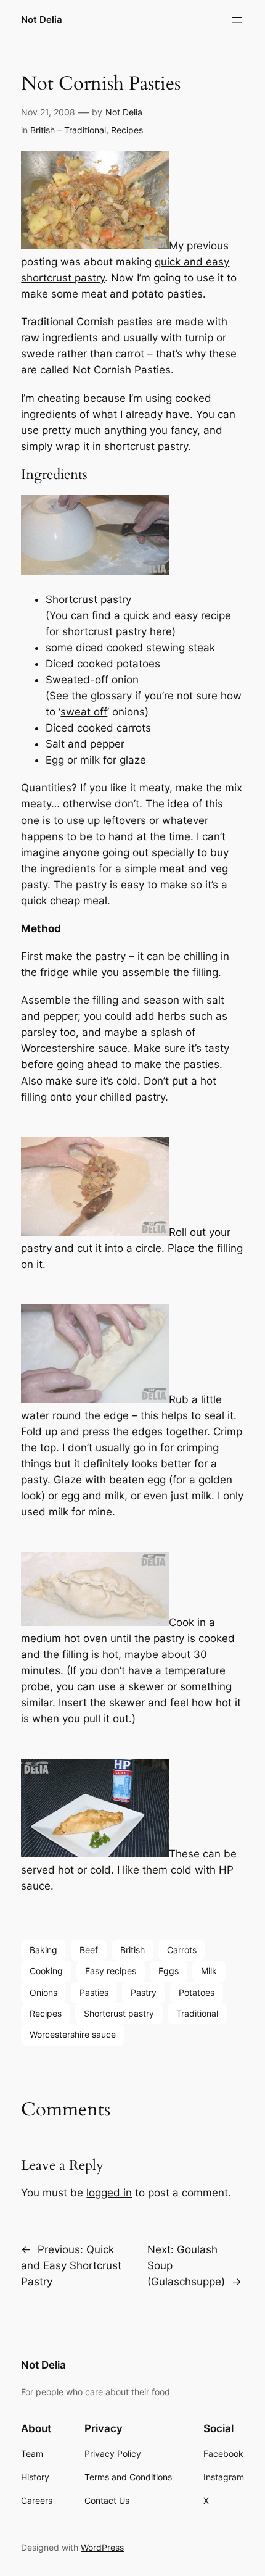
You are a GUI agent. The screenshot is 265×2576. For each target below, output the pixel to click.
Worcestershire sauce (73, 2034)
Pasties (94, 1992)
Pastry (144, 1992)
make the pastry (86, 956)
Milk (209, 1971)
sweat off (84, 712)
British (132, 1950)
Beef (89, 1950)
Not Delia (42, 20)
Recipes (127, 130)
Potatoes (197, 1992)
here (161, 631)
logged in (109, 2193)
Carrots (182, 1950)
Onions (43, 1992)
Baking (43, 1950)
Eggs (169, 1971)
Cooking (46, 1971)
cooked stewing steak (161, 648)
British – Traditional (68, 130)
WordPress (102, 2547)
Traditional (197, 2013)
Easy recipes (111, 1971)
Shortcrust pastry (119, 2013)
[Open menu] (237, 20)
